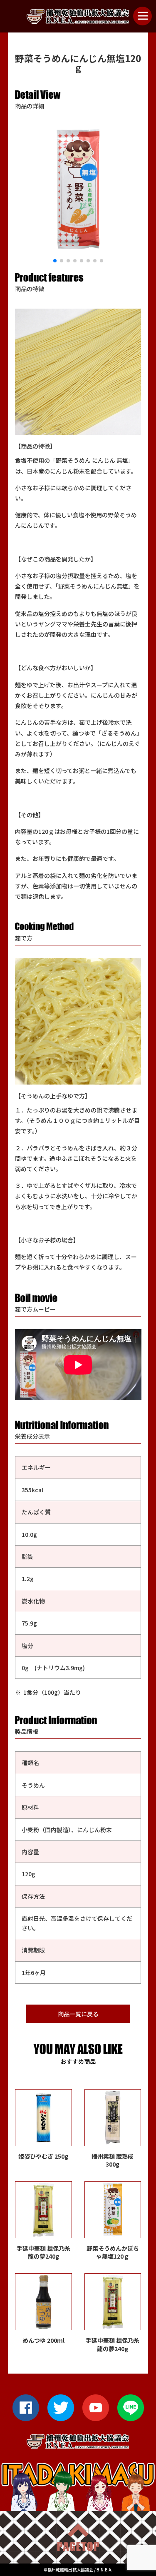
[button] (55, 261)
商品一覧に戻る (78, 2014)
